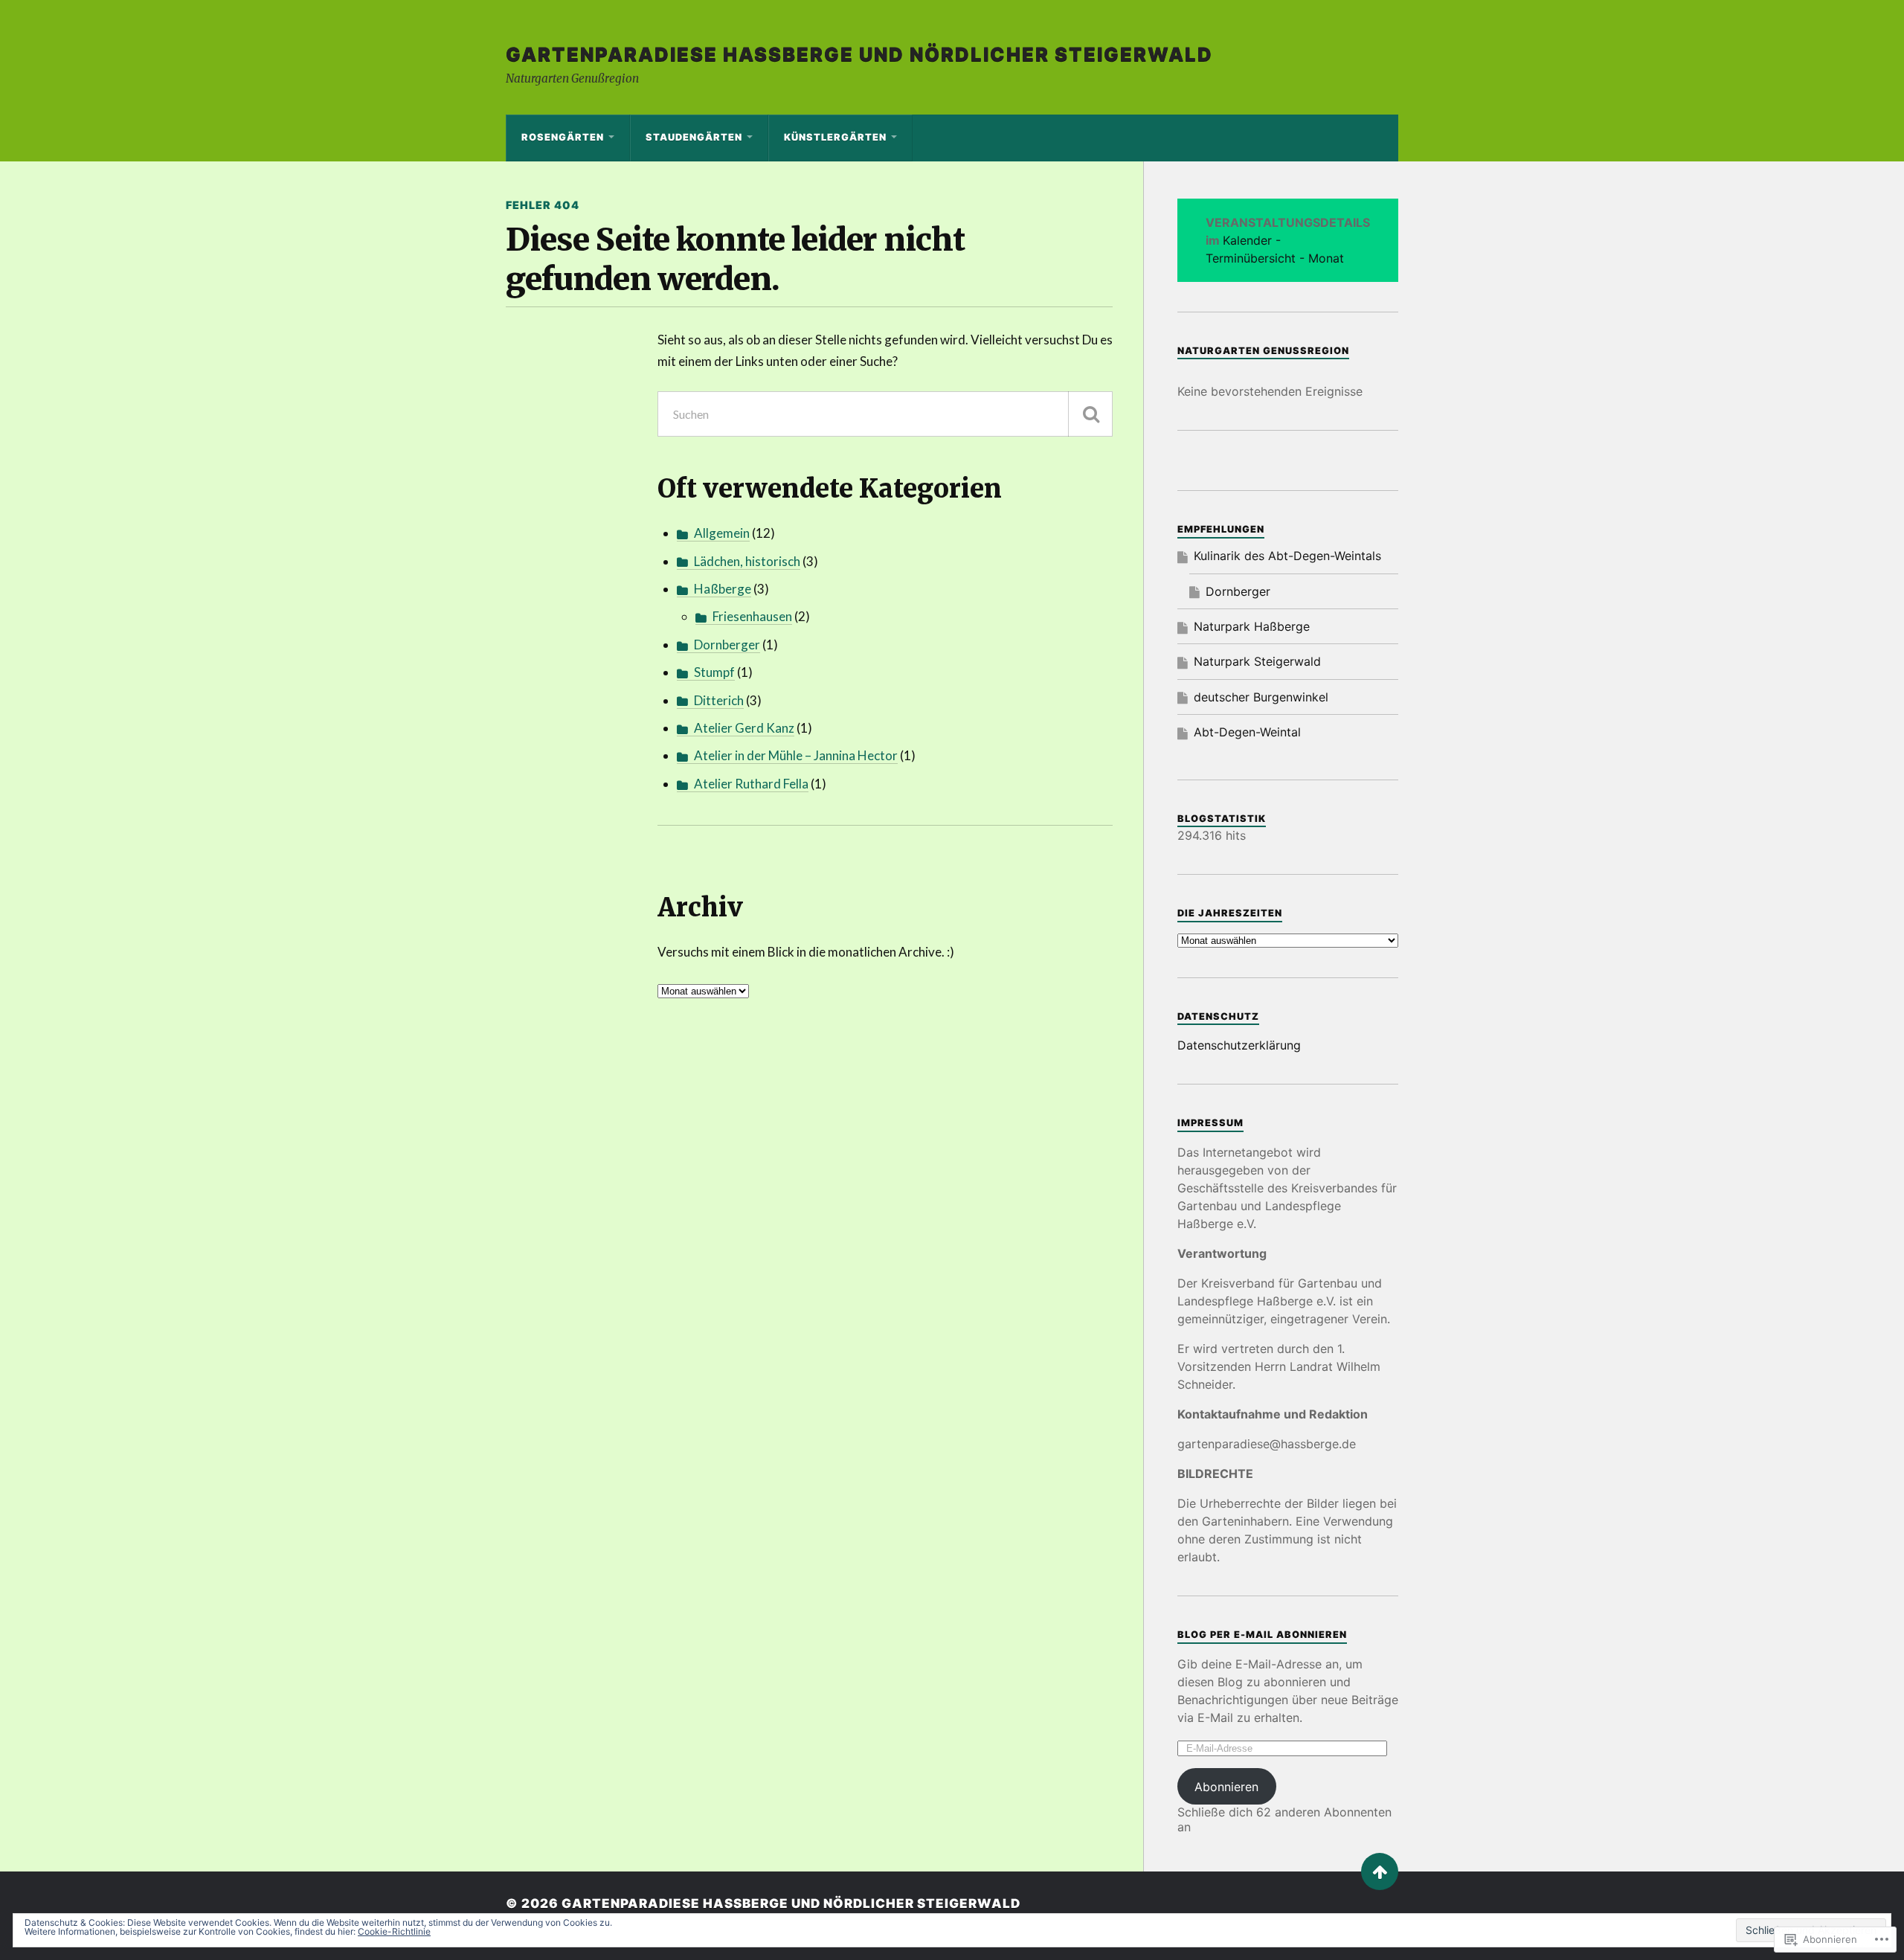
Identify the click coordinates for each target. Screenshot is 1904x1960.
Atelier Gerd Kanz (744, 728)
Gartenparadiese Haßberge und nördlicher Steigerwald (859, 54)
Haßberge (723, 589)
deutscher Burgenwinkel (1261, 697)
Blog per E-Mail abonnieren (1262, 1635)
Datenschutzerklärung (1239, 1045)
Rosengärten (563, 137)
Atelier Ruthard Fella (751, 784)
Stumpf (714, 672)
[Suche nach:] (885, 414)
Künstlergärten (835, 137)
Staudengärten (694, 137)
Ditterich (719, 700)
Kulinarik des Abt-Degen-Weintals (1287, 556)
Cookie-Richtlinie (394, 1931)
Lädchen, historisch (747, 561)
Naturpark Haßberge (1252, 626)
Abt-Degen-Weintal (1247, 732)
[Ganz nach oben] (1380, 1871)
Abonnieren (1226, 1787)
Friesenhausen (752, 616)
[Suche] (1090, 414)
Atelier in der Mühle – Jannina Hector (796, 755)
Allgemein (722, 533)
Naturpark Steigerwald (1257, 661)
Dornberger (727, 645)
